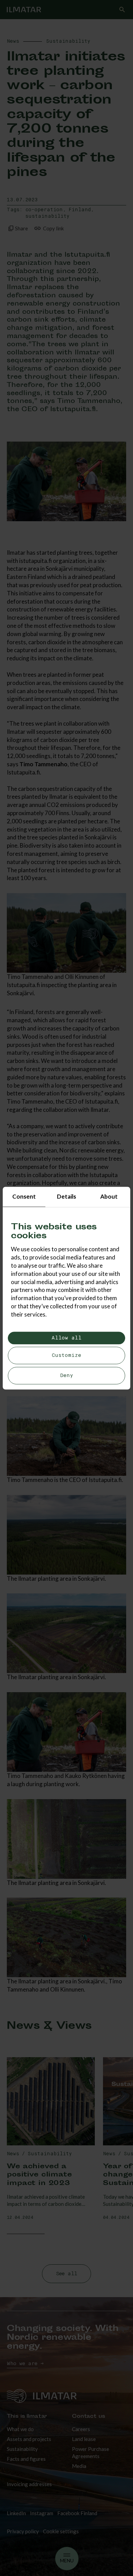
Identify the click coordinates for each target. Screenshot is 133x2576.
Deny (67, 1375)
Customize (66, 1356)
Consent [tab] (24, 1196)
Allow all (66, 1338)
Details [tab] (66, 1196)
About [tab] (109, 1196)
